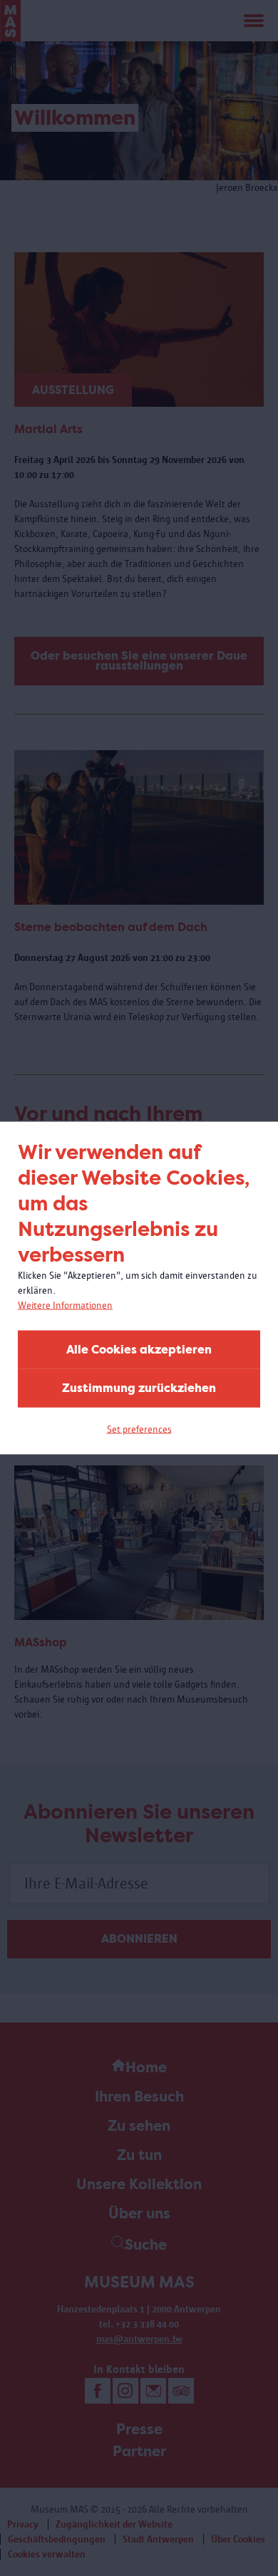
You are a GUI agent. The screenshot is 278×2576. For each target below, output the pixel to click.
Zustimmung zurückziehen (139, 1388)
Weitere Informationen (65, 1305)
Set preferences (139, 1429)
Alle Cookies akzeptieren (139, 1350)
